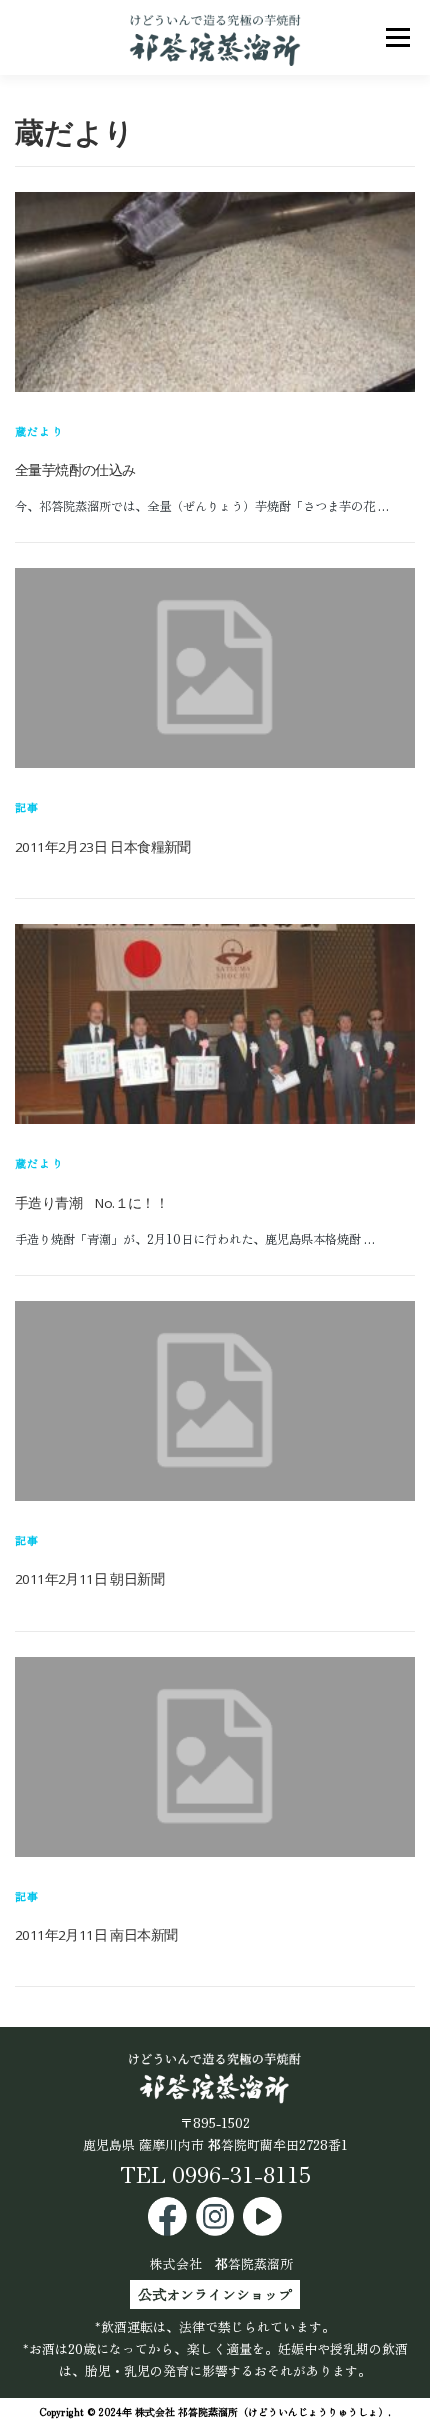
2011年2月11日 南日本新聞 (96, 1935)
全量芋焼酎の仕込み (75, 470)
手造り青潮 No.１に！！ (91, 1203)
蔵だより (39, 431)
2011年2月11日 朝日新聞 (89, 1579)
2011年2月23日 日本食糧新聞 (103, 847)
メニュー (397, 37)
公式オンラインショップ (215, 2294)
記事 (27, 807)
